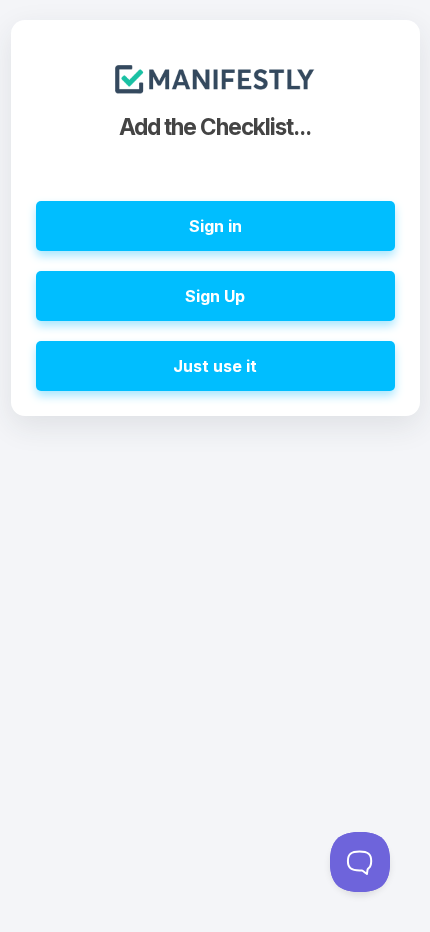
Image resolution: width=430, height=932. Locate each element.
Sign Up (215, 296)
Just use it (215, 366)
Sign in (215, 226)
